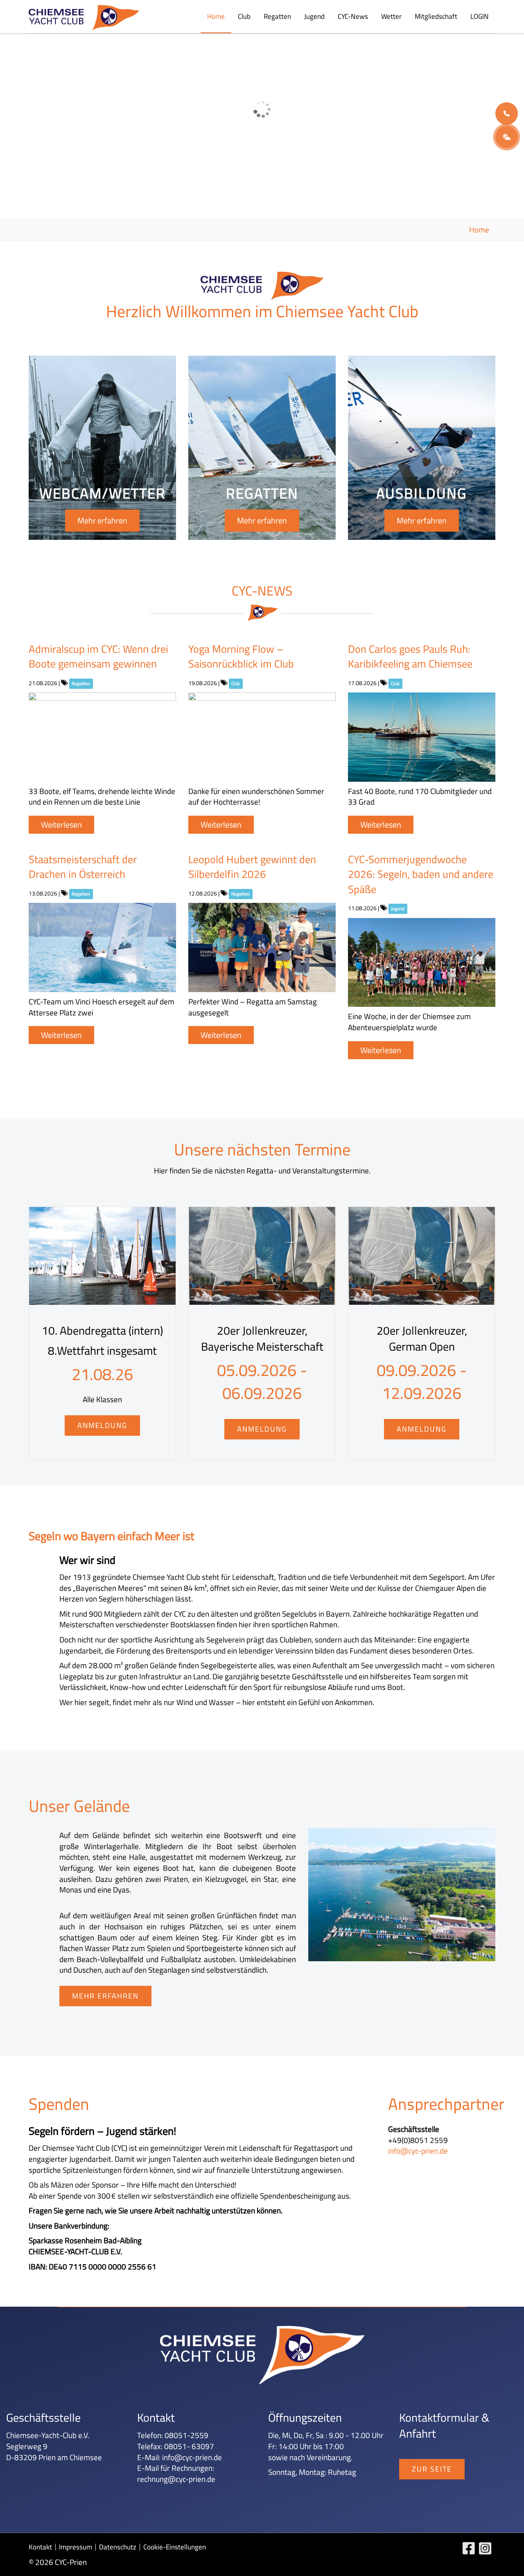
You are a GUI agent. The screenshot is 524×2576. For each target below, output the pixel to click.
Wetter (391, 16)
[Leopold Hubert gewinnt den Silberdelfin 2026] (262, 947)
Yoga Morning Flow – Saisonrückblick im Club (241, 656)
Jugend (314, 16)
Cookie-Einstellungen (175, 2547)
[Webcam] (507, 137)
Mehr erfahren (102, 520)
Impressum (76, 2547)
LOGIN (480, 16)
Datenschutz (118, 2547)
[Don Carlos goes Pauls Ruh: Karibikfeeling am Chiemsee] (422, 737)
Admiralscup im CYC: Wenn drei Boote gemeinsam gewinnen (98, 656)
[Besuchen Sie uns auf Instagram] (487, 2550)
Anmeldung (102, 1425)
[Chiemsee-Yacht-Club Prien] (402, 1895)
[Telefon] (507, 114)
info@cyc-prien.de (418, 2151)
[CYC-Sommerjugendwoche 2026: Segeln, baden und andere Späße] (422, 963)
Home (216, 16)
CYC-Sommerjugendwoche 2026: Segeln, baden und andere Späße (421, 874)
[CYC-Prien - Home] (84, 18)
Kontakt (40, 2547)
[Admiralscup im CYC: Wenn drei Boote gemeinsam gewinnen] (102, 737)
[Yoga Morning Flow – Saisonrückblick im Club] (262, 737)
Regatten (277, 16)
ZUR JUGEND (100, 122)
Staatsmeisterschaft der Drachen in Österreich (83, 867)
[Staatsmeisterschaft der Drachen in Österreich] (102, 947)
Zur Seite (432, 2469)
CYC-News (353, 16)
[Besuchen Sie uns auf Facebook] (471, 2550)
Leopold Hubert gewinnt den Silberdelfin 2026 (252, 867)
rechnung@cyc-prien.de (176, 2479)
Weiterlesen (61, 824)
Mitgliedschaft (436, 16)
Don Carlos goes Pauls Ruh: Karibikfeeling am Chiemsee (410, 656)
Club (244, 16)
